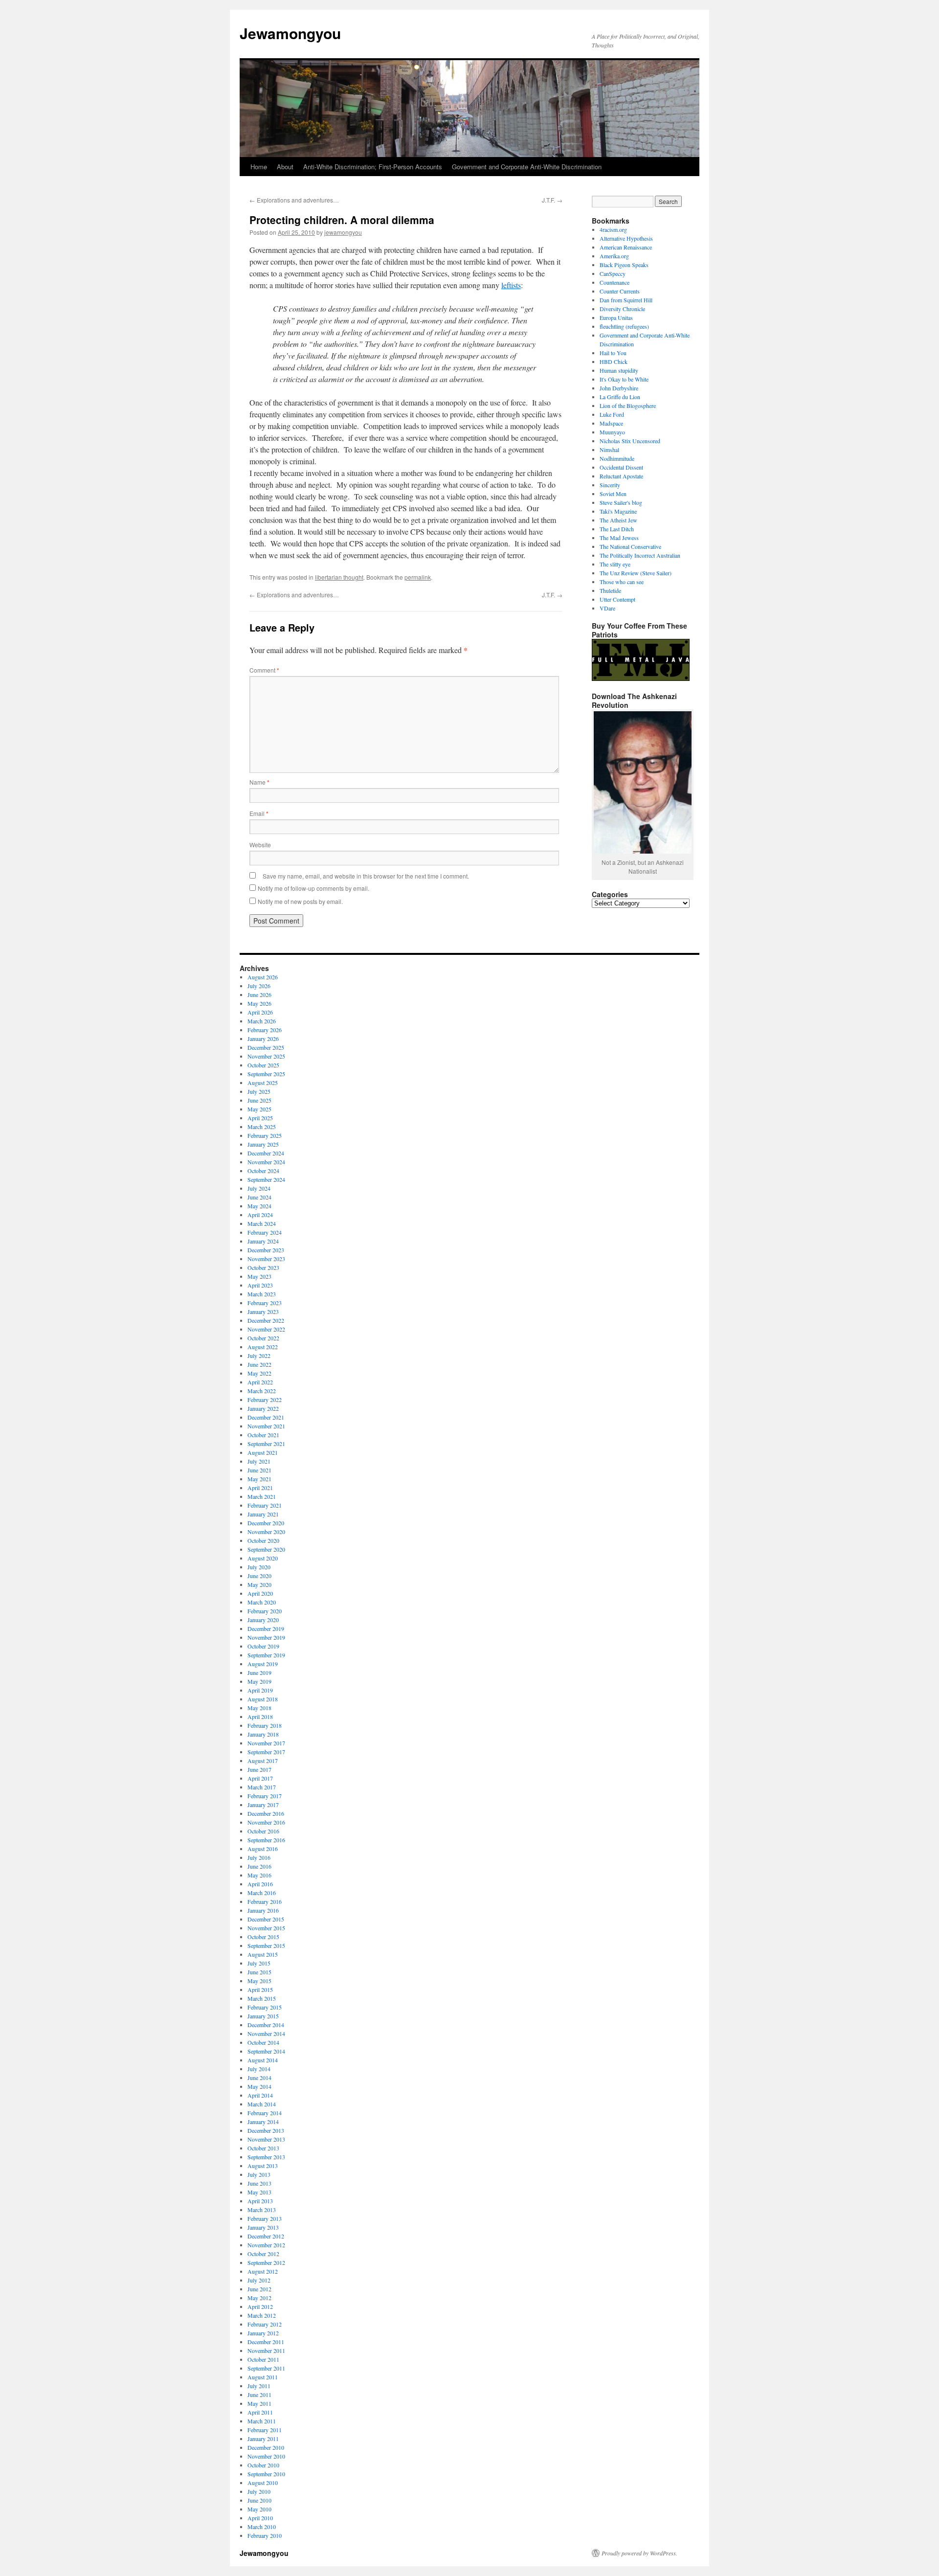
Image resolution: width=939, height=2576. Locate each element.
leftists (511, 285)
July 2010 (259, 2491)
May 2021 (259, 1479)
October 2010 (263, 2465)
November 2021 (266, 1426)
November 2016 (266, 1822)
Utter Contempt (617, 599)
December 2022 (266, 1320)
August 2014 (263, 2060)
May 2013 (259, 2192)
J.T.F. (552, 200)
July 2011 (259, 2386)
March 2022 (262, 1391)
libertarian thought (339, 577)
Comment (264, 670)
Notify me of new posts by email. (300, 901)
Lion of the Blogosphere (628, 406)
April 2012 (260, 2306)
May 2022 (259, 1373)
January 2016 (263, 1910)
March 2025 (262, 1127)
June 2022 (259, 1364)
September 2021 (266, 1444)
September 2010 (266, 2474)
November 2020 (266, 1532)
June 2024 (259, 1197)
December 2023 (266, 1250)
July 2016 (259, 1857)
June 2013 (259, 2183)
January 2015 (263, 2016)
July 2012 (259, 2280)
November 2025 (266, 1056)
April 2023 (260, 1285)
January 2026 (263, 1039)
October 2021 (263, 1435)
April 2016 (260, 1884)
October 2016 (263, 1831)
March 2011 (262, 2421)
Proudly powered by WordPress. (639, 2553)
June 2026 (259, 994)
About (285, 167)
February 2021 (265, 1505)
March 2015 (262, 1998)
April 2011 (260, 2412)
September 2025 (266, 1074)
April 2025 (260, 1118)
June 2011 (259, 2395)
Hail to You (613, 353)
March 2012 (262, 2315)
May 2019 (259, 1681)
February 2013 (265, 2218)
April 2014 (260, 2095)
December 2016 (266, 1813)
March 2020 (262, 1602)
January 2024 (263, 1241)
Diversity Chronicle (622, 309)
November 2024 (266, 1162)
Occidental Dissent (621, 467)
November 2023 (266, 1259)
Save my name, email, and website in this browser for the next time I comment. (366, 876)
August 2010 (263, 2483)
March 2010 (262, 2527)
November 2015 (266, 1928)
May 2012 (259, 2298)
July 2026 (259, 986)
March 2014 (262, 2104)
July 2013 (259, 2174)
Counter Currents (620, 291)
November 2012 (266, 2245)
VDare (607, 608)
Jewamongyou (290, 33)
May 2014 (259, 2086)
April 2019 (260, 1690)
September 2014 (266, 2051)
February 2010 (265, 2535)
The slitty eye (615, 564)
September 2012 (266, 2262)
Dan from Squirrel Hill (626, 300)
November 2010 (266, 2456)
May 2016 (259, 1875)
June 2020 (259, 1576)
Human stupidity (619, 370)
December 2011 (266, 2342)
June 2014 (259, 2078)
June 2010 (259, 2500)
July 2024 (259, 1188)
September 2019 (266, 1655)
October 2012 (263, 2254)
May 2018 (259, 1708)
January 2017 (263, 1805)
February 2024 (265, 1232)
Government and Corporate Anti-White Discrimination (527, 167)
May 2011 (259, 2403)
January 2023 (263, 1311)
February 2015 (265, 2007)
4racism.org (613, 229)
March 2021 (262, 1496)
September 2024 (266, 1179)
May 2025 (259, 1109)
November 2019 (266, 1637)
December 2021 (266, 1417)
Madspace (611, 423)
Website (260, 845)
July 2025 (259, 1091)
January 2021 (263, 1514)
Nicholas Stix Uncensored (630, 441)
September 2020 (266, 1549)
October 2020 (263, 1540)
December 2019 (266, 1628)
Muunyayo (612, 432)
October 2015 (263, 1937)
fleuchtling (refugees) (624, 326)
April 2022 (260, 1382)
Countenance (615, 282)
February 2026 (265, 1030)
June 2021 (259, 1470)
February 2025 (265, 1135)
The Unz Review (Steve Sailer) (636, 573)
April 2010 (260, 2518)
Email (259, 813)
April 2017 (260, 1778)
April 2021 (260, 1488)
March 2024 (262, 1223)
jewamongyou (343, 232)
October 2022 (263, 1338)
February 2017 (265, 1796)
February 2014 (265, 2113)
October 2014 (263, 2042)
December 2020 (266, 1523)
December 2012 (266, 2236)
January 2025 (263, 1144)
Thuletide (610, 590)
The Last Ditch (617, 529)
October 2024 (263, 1171)
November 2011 (266, 2350)
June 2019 (259, 1672)
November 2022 (266, 1329)
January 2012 (263, 2333)
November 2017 (266, 1743)
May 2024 (259, 1206)
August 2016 (263, 1849)
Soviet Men (613, 494)
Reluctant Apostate (621, 476)
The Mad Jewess (619, 538)
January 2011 (263, 2439)
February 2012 (265, 2324)
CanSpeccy (613, 273)
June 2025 (259, 1100)
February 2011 (265, 2430)
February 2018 (265, 1725)
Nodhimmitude (617, 458)
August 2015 (263, 1954)
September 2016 (266, 1840)
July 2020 (259, 1567)
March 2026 (262, 1021)
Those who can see (622, 582)
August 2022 (263, 1347)
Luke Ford (612, 414)
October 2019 (263, 1646)
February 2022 (265, 1400)
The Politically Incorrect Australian (640, 555)
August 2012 (263, 2271)
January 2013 (263, 2227)
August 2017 (263, 1761)
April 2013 (260, 2201)
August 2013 (263, 2166)
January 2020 (263, 1620)
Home (259, 167)
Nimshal (609, 450)
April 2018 (260, 1717)
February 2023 (265, 1303)
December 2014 (266, 2025)
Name (259, 782)
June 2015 (259, 1972)
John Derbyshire (619, 388)
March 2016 (262, 1893)
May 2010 (259, 2509)
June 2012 (259, 2289)
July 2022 (259, 1356)
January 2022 (263, 1408)
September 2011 (266, 2368)
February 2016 (265, 1901)
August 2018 (263, 1699)
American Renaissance (626, 247)
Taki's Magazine (618, 511)
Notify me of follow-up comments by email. (313, 888)
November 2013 (266, 2139)
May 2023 (259, 1276)
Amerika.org (614, 256)
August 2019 (263, 1664)
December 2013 (266, 2130)
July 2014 (259, 2069)
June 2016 (259, 1866)
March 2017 (262, 1787)
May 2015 (259, 1981)
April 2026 (260, 1012)
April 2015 (260, 1989)
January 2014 (263, 2122)
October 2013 (263, 2148)
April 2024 (260, 1215)
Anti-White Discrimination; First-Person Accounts (373, 167)
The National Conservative (630, 546)
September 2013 (266, 2157)
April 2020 (260, 1593)
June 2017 (259, 1769)
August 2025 (263, 1083)
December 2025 (266, 1047)
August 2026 (263, 977)
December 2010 (266, 2447)
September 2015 (266, 1945)
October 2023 (263, 1267)
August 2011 (263, 2377)
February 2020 (265, 1611)
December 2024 (266, 1153)
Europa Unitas (616, 317)
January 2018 (263, 1734)
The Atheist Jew (618, 520)
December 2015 (266, 1919)
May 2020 (259, 1584)
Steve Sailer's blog (621, 502)
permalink (418, 577)
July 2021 (259, 1461)
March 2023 (262, 1294)
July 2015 (259, 1963)
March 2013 (262, 2210)
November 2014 (266, 2034)
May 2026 (259, 1003)
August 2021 (263, 1452)
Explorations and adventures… (294, 200)
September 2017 (266, 1752)
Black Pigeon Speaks (624, 265)
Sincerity (610, 485)
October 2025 (263, 1065)
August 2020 (263, 1558)
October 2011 (263, 2359)
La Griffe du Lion (620, 397)
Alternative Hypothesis (626, 238)
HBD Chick (614, 362)
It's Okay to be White (624, 379)
